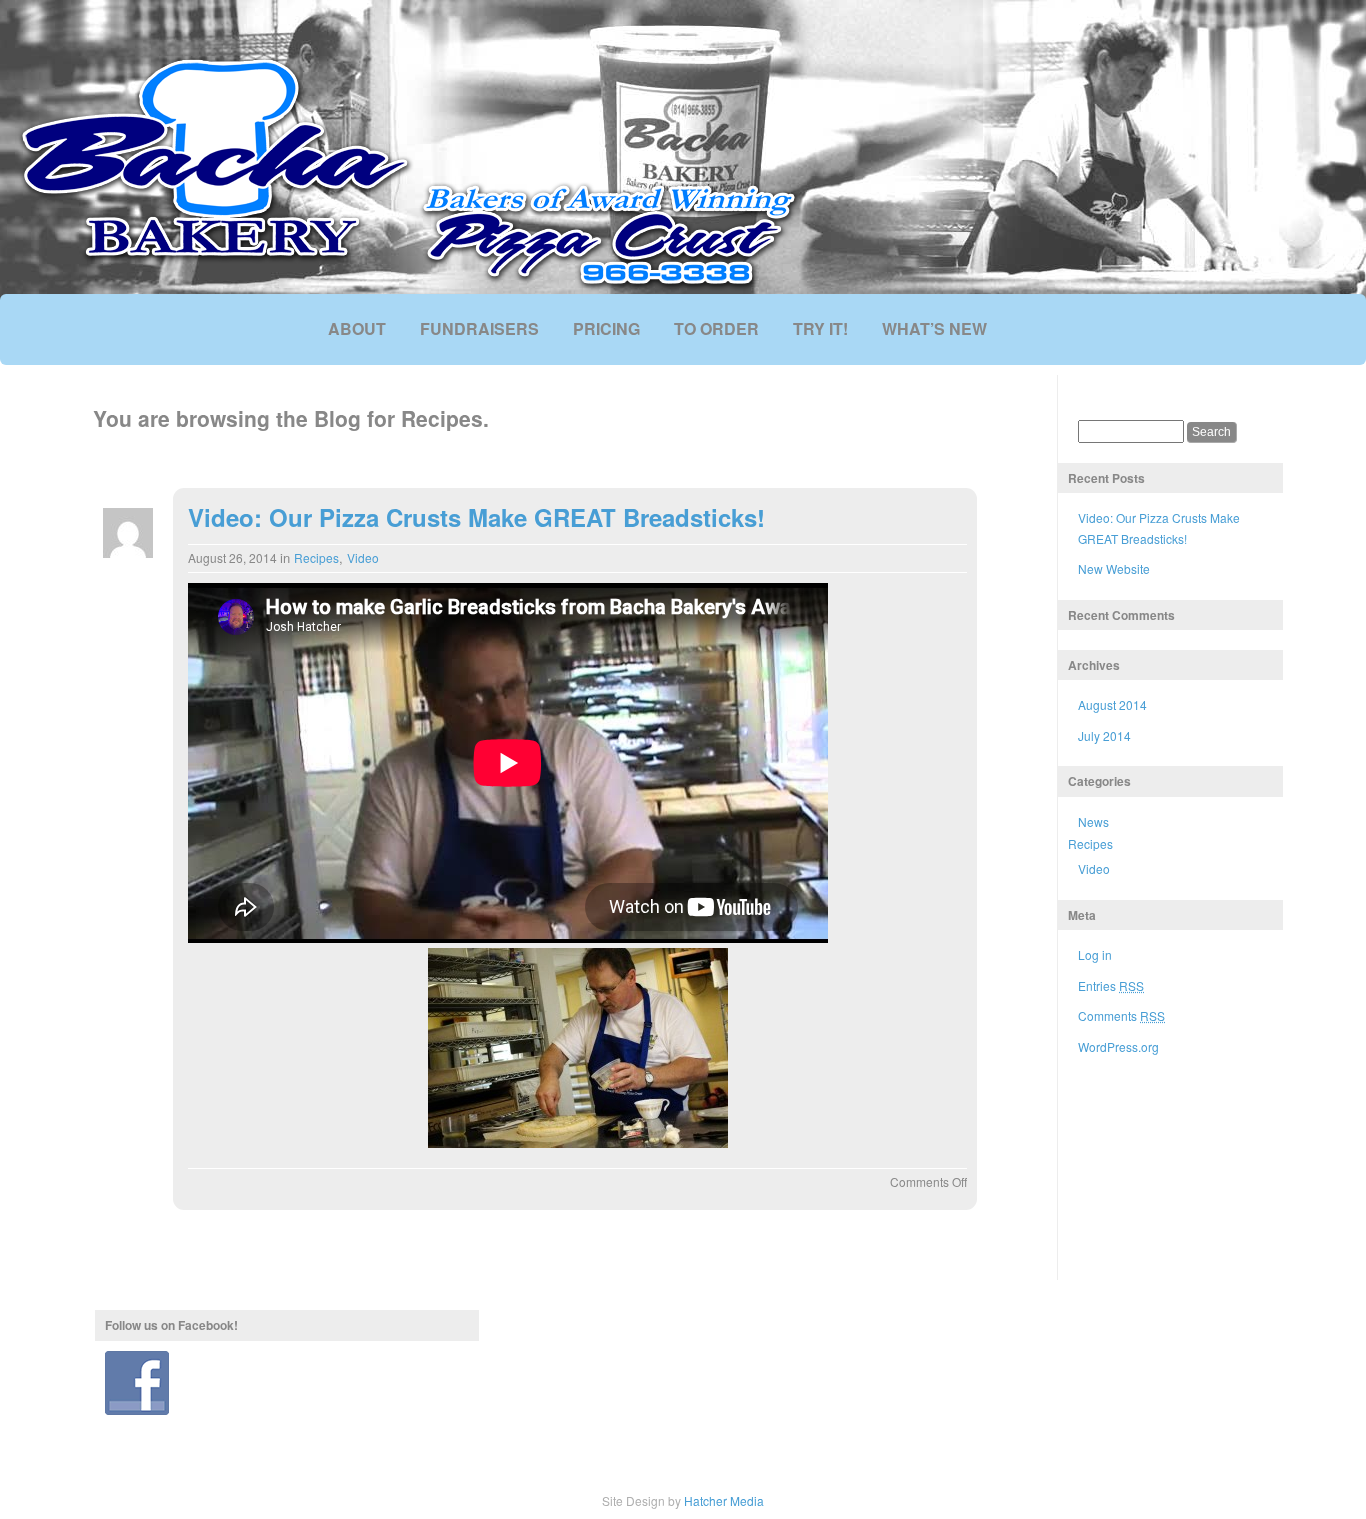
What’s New (934, 328)
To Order (716, 328)
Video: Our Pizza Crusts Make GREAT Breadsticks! (476, 517)
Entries (1111, 985)
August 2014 (1112, 704)
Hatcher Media (724, 1500)
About (357, 328)
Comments (1121, 1015)
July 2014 (1104, 735)
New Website (1114, 568)
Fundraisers (479, 328)
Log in (1095, 954)
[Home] (410, 286)
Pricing (606, 328)
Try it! (820, 328)
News (1093, 821)
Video (363, 557)
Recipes (316, 557)
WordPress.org (1118, 1046)
